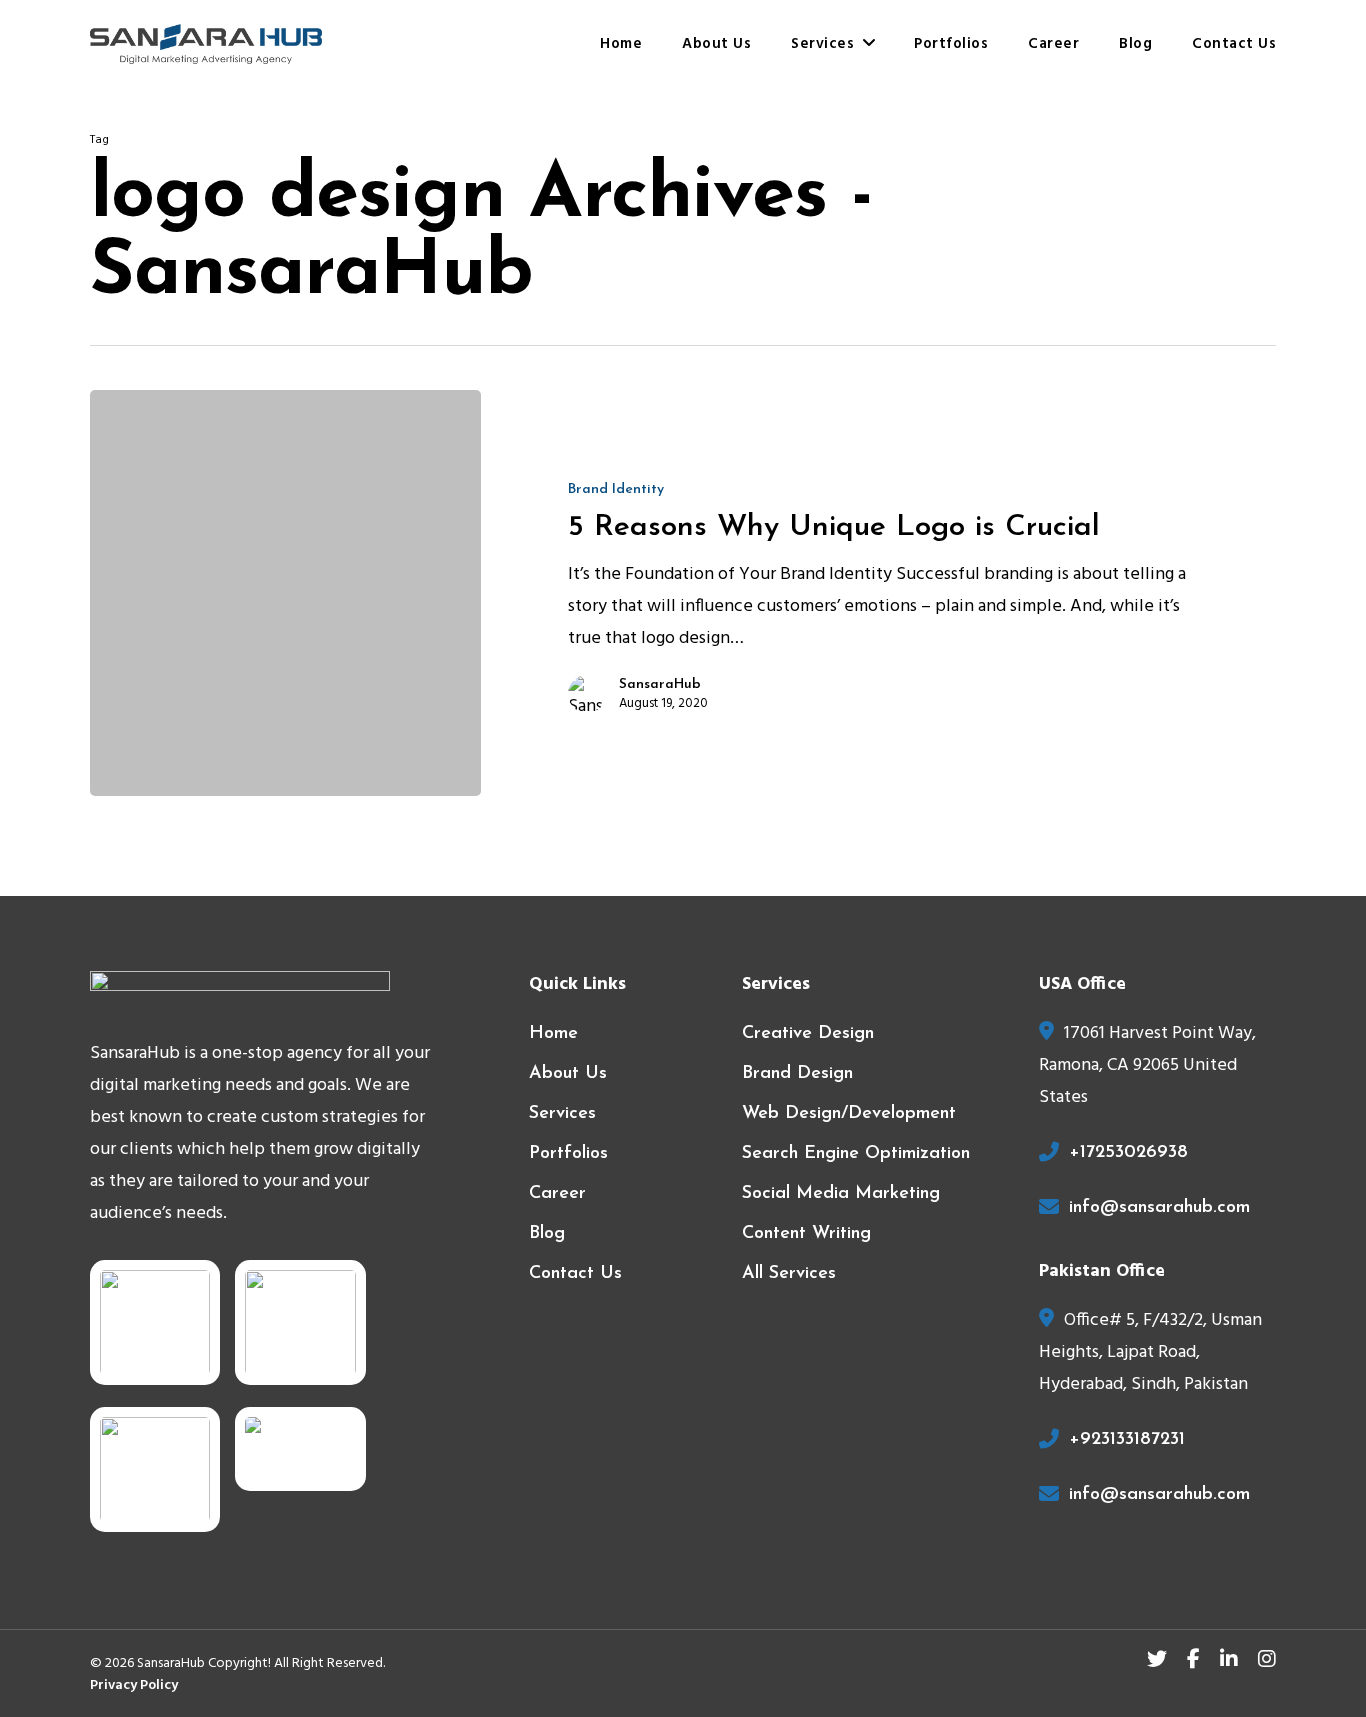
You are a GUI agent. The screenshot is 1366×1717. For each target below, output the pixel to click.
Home (553, 1034)
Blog (547, 1234)
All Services (789, 1274)
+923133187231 (1127, 1440)
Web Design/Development (849, 1114)
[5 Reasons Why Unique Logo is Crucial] (285, 593)
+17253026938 (1128, 1153)
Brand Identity (616, 489)
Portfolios (568, 1154)
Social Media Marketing (841, 1194)
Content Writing (806, 1234)
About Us (568, 1074)
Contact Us (575, 1274)
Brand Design (797, 1074)
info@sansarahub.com (1159, 1208)
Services (562, 1114)
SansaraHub (660, 684)
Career (557, 1194)
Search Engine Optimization (856, 1154)
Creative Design (808, 1034)
